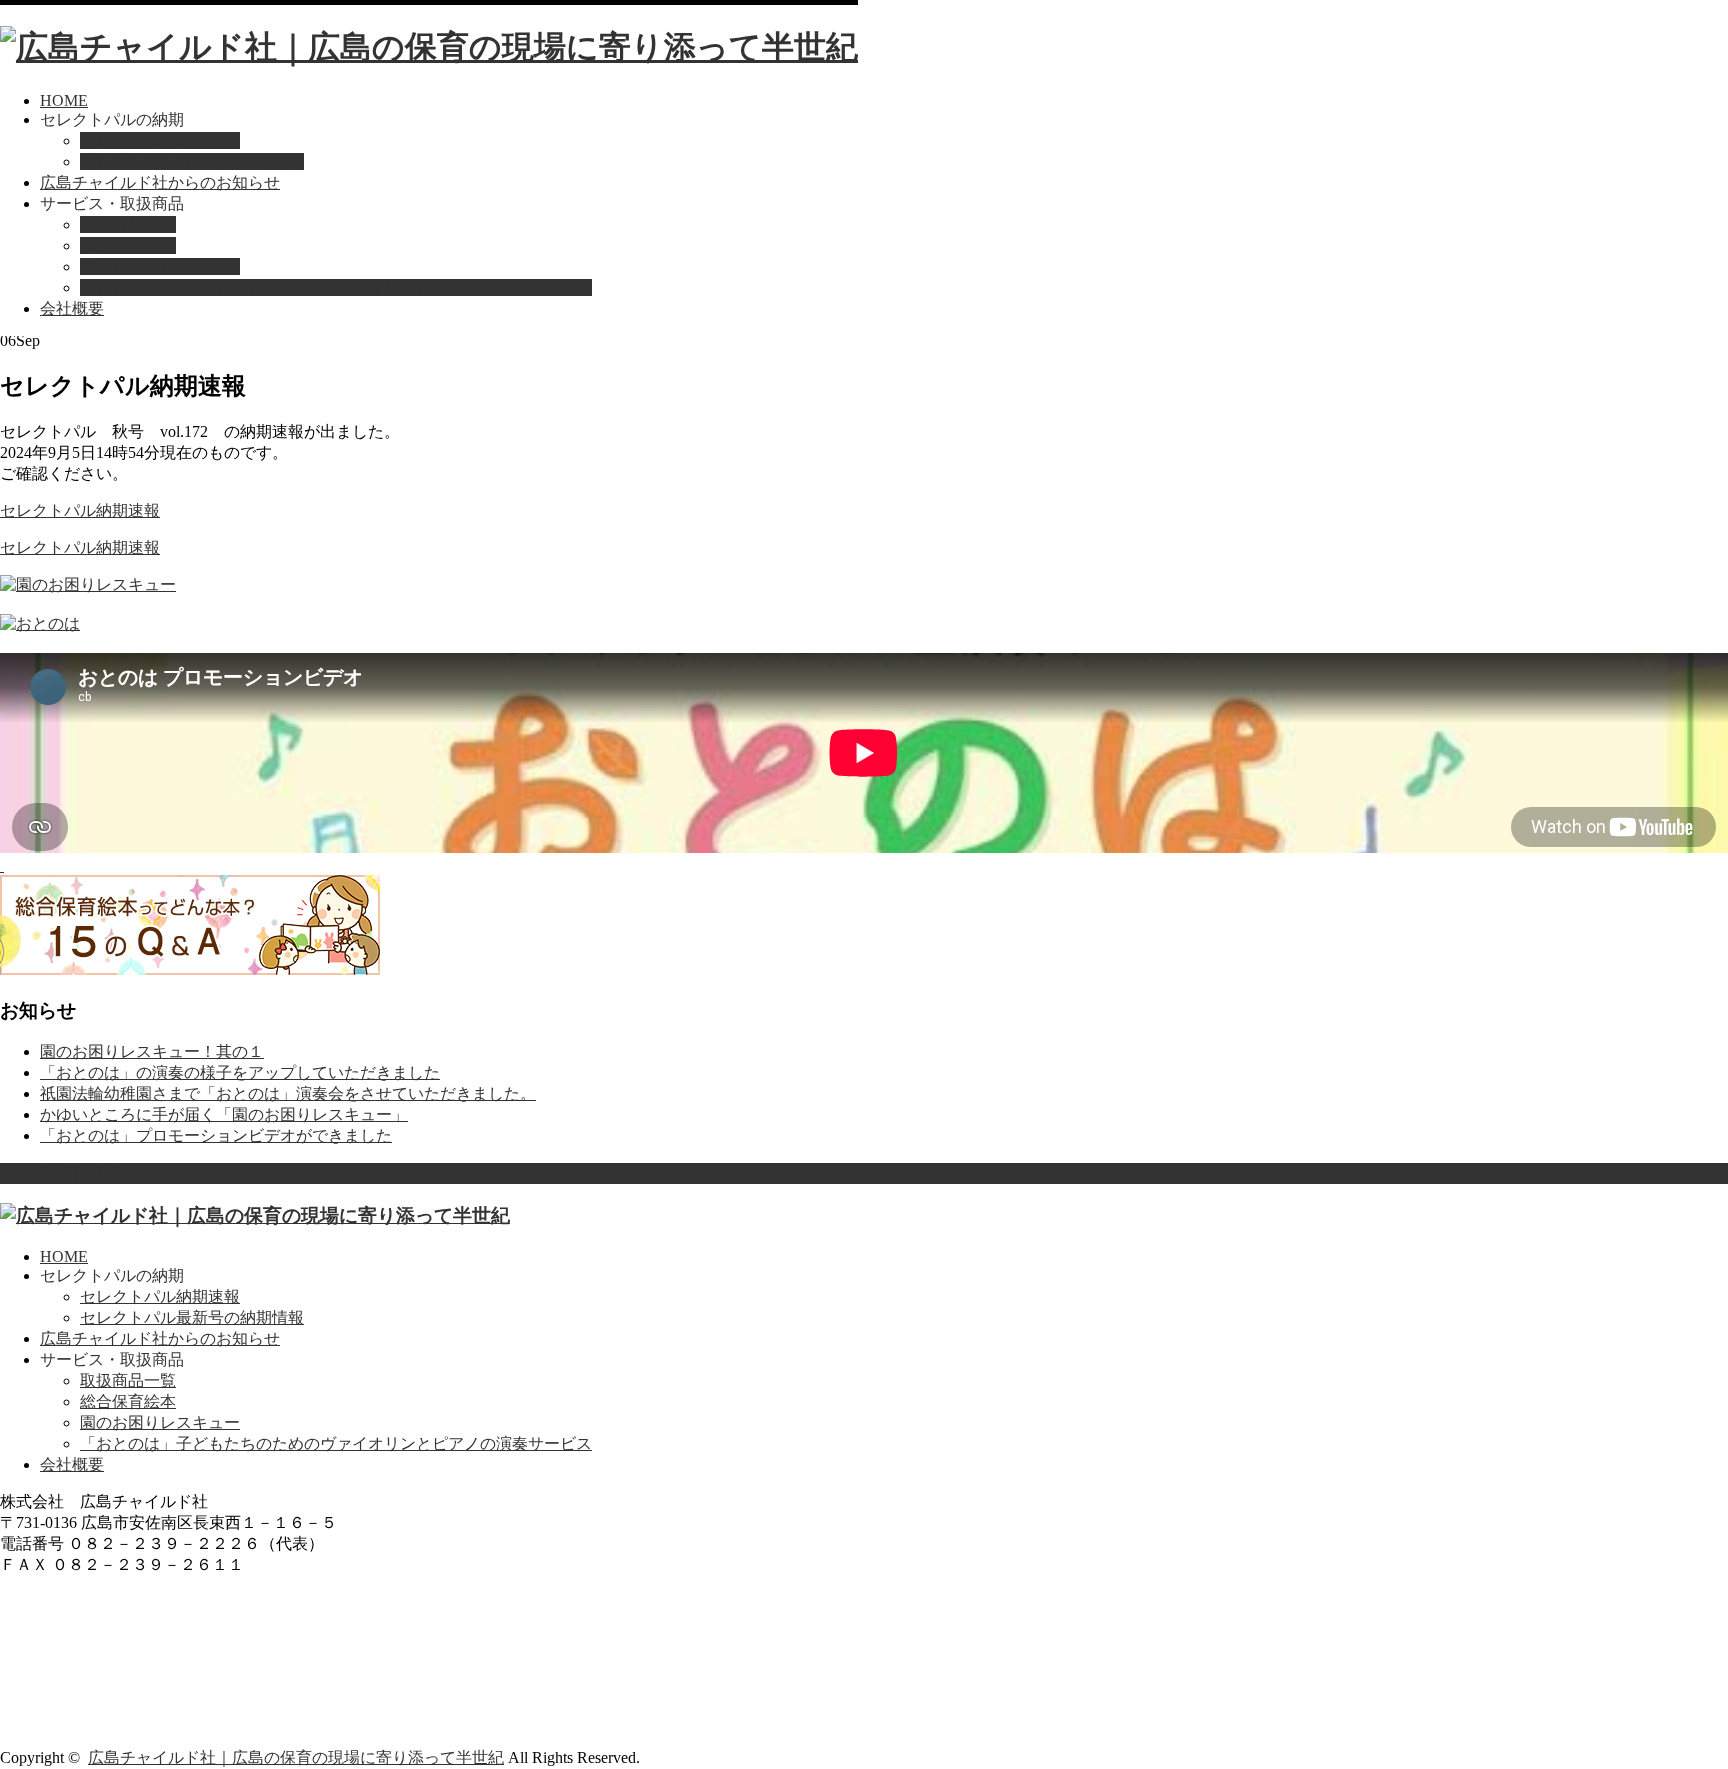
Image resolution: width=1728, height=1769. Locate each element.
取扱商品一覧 (128, 224)
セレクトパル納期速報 (160, 140)
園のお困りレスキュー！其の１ (152, 1051)
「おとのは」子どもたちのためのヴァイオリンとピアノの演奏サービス (336, 287)
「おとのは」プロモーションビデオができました (216, 1135)
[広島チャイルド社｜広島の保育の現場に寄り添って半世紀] (429, 47)
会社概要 (72, 308)
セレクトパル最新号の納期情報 (192, 161)
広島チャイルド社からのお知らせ (160, 182)
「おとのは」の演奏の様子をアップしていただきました (240, 1072)
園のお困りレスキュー (160, 266)
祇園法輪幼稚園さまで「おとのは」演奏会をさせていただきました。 (288, 1093)
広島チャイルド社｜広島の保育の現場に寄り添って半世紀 (296, 1757)
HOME (64, 100)
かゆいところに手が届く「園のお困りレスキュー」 (224, 1114)
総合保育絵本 (128, 245)
